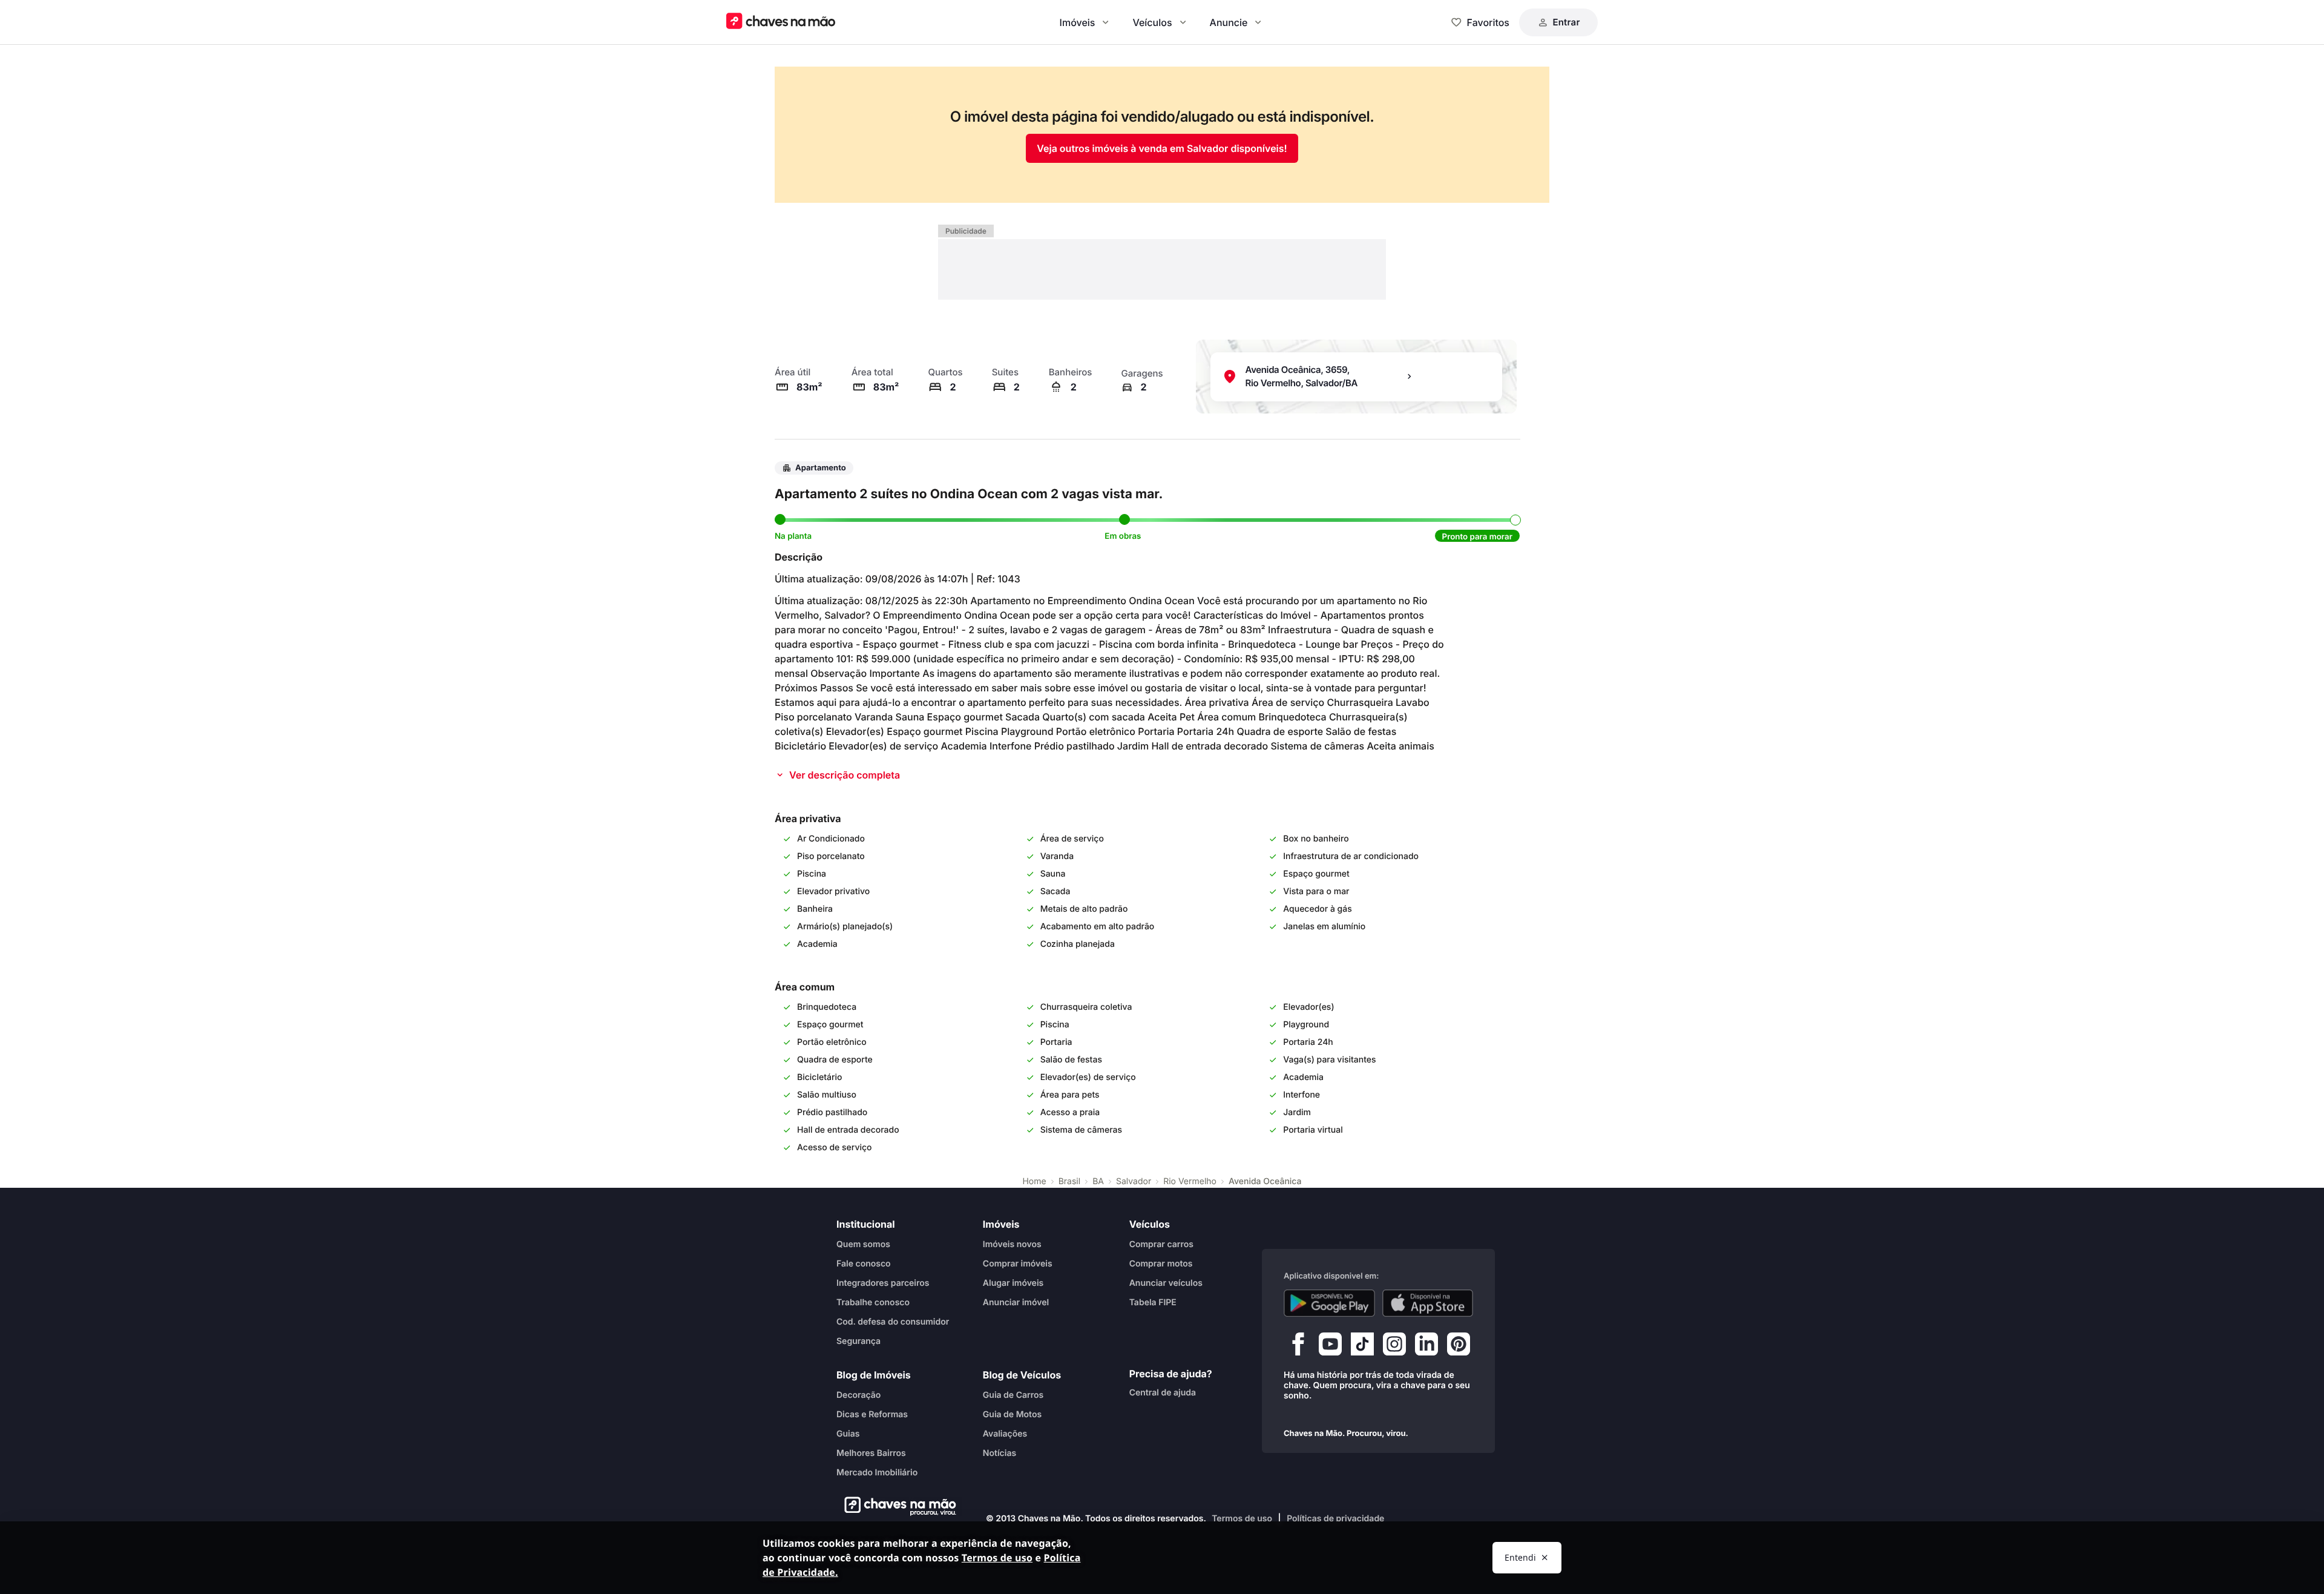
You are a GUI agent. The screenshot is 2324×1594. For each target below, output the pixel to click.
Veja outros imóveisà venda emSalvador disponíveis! (1162, 148)
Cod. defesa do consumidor (893, 1322)
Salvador (1134, 1181)
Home (1034, 1181)
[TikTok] (1362, 1347)
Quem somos (863, 1244)
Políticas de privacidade (1335, 1519)
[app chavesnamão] (1329, 1303)
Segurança (858, 1341)
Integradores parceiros (883, 1283)
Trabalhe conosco (873, 1303)
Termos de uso (1242, 1519)
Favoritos (1488, 22)
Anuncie (1229, 22)
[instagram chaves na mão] (1394, 1347)
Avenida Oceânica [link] (1265, 1181)
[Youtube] (1330, 1347)
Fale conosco (864, 1264)
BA (1098, 1181)
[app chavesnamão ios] (1428, 1303)
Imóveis (1078, 22)
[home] (897, 1506)
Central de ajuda (1163, 1393)
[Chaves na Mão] (781, 22)
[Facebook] (1298, 1347)
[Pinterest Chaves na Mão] (1459, 1347)
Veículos (1152, 22)
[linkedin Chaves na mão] (1426, 1347)
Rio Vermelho (1190, 1181)
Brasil (1069, 1181)
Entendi (1520, 1557)
